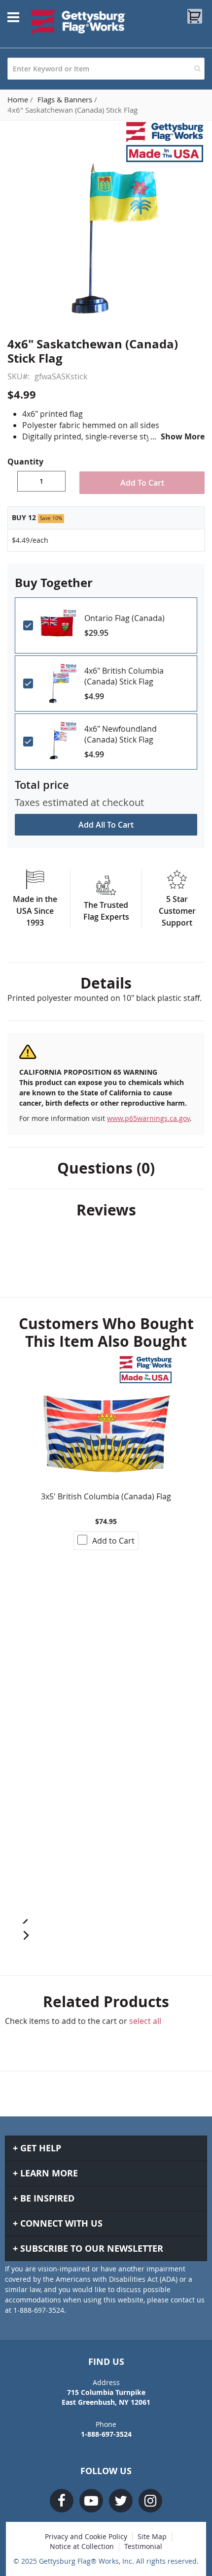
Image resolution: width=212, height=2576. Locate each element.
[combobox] (106, 69)
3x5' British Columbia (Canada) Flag (106, 1496)
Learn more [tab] (49, 2173)
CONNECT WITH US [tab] (61, 2223)
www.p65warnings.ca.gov (148, 1118)
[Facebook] (62, 2501)
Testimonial (143, 2546)
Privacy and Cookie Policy (86, 2536)
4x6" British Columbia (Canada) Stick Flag (124, 676)
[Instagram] (150, 2501)
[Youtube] (91, 2501)
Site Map (152, 2536)
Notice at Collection (82, 2546)
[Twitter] (121, 2501)
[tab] (106, 983)
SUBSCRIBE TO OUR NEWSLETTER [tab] (92, 2249)
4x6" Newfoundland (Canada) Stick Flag (121, 734)
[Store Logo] (78, 22)
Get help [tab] (41, 2148)
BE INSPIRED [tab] (47, 2198)
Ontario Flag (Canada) (124, 618)
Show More (183, 436)
